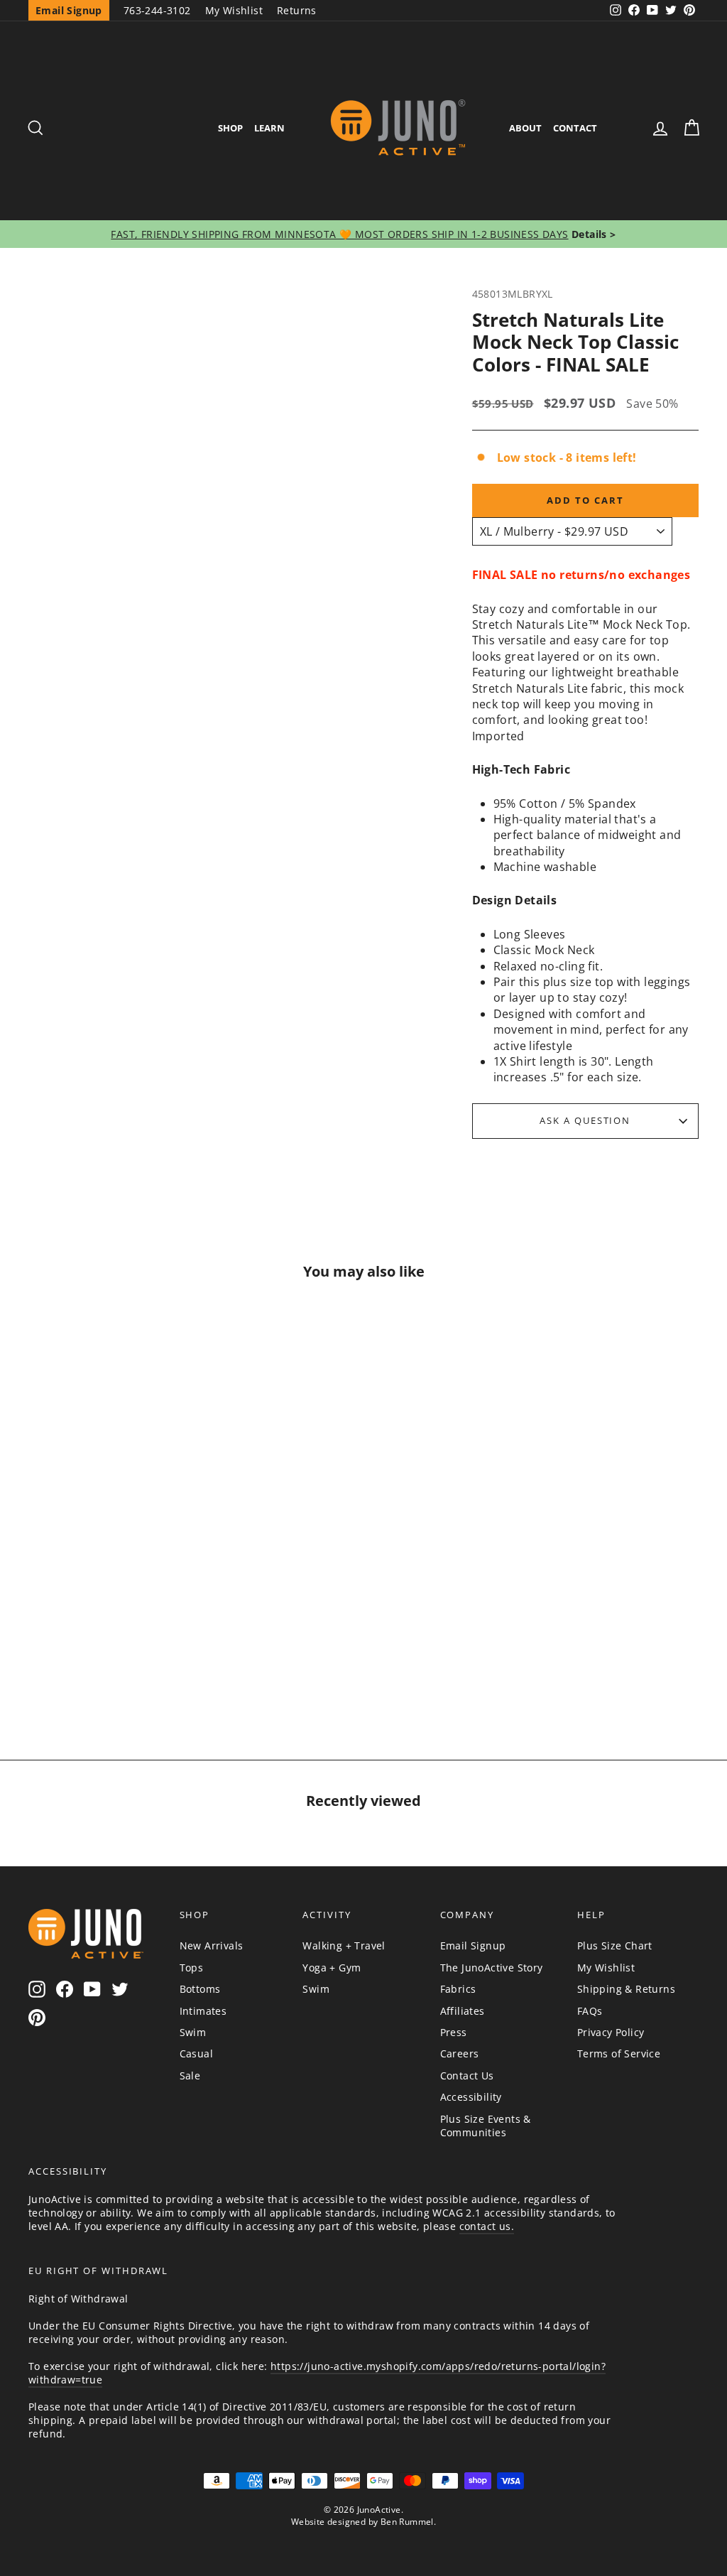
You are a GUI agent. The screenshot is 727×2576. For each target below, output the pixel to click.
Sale (190, 2076)
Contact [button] (575, 128)
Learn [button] (269, 128)
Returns (297, 10)
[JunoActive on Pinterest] (37, 2017)
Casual (196, 2053)
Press (454, 2032)
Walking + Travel (344, 1945)
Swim (193, 2032)
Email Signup (473, 1945)
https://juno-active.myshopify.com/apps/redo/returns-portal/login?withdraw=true (317, 2373)
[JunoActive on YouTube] (92, 1989)
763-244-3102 (157, 10)
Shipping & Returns (626, 1989)
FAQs (590, 2011)
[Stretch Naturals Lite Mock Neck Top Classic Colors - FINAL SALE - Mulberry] (72, 1650)
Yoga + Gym (332, 1968)
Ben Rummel (407, 2522)
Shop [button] (230, 128)
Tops (192, 1968)
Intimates (203, 2011)
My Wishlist (234, 10)
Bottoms (200, 1989)
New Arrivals (212, 1945)
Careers (460, 2053)
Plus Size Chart (615, 1945)
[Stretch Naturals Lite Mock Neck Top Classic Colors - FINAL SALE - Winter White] (106, 1650)
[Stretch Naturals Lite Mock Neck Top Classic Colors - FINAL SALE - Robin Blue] (141, 1650)
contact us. (487, 2226)
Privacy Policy (611, 2032)
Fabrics (458, 1989)
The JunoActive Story (492, 1968)
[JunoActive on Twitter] (120, 1989)
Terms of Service (619, 2053)
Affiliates (463, 2011)
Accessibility (471, 2097)
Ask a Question (585, 1120)
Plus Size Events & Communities (486, 2126)
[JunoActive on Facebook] (65, 1989)
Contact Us (467, 2076)
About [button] (525, 128)
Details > (592, 234)
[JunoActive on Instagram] (37, 1989)
